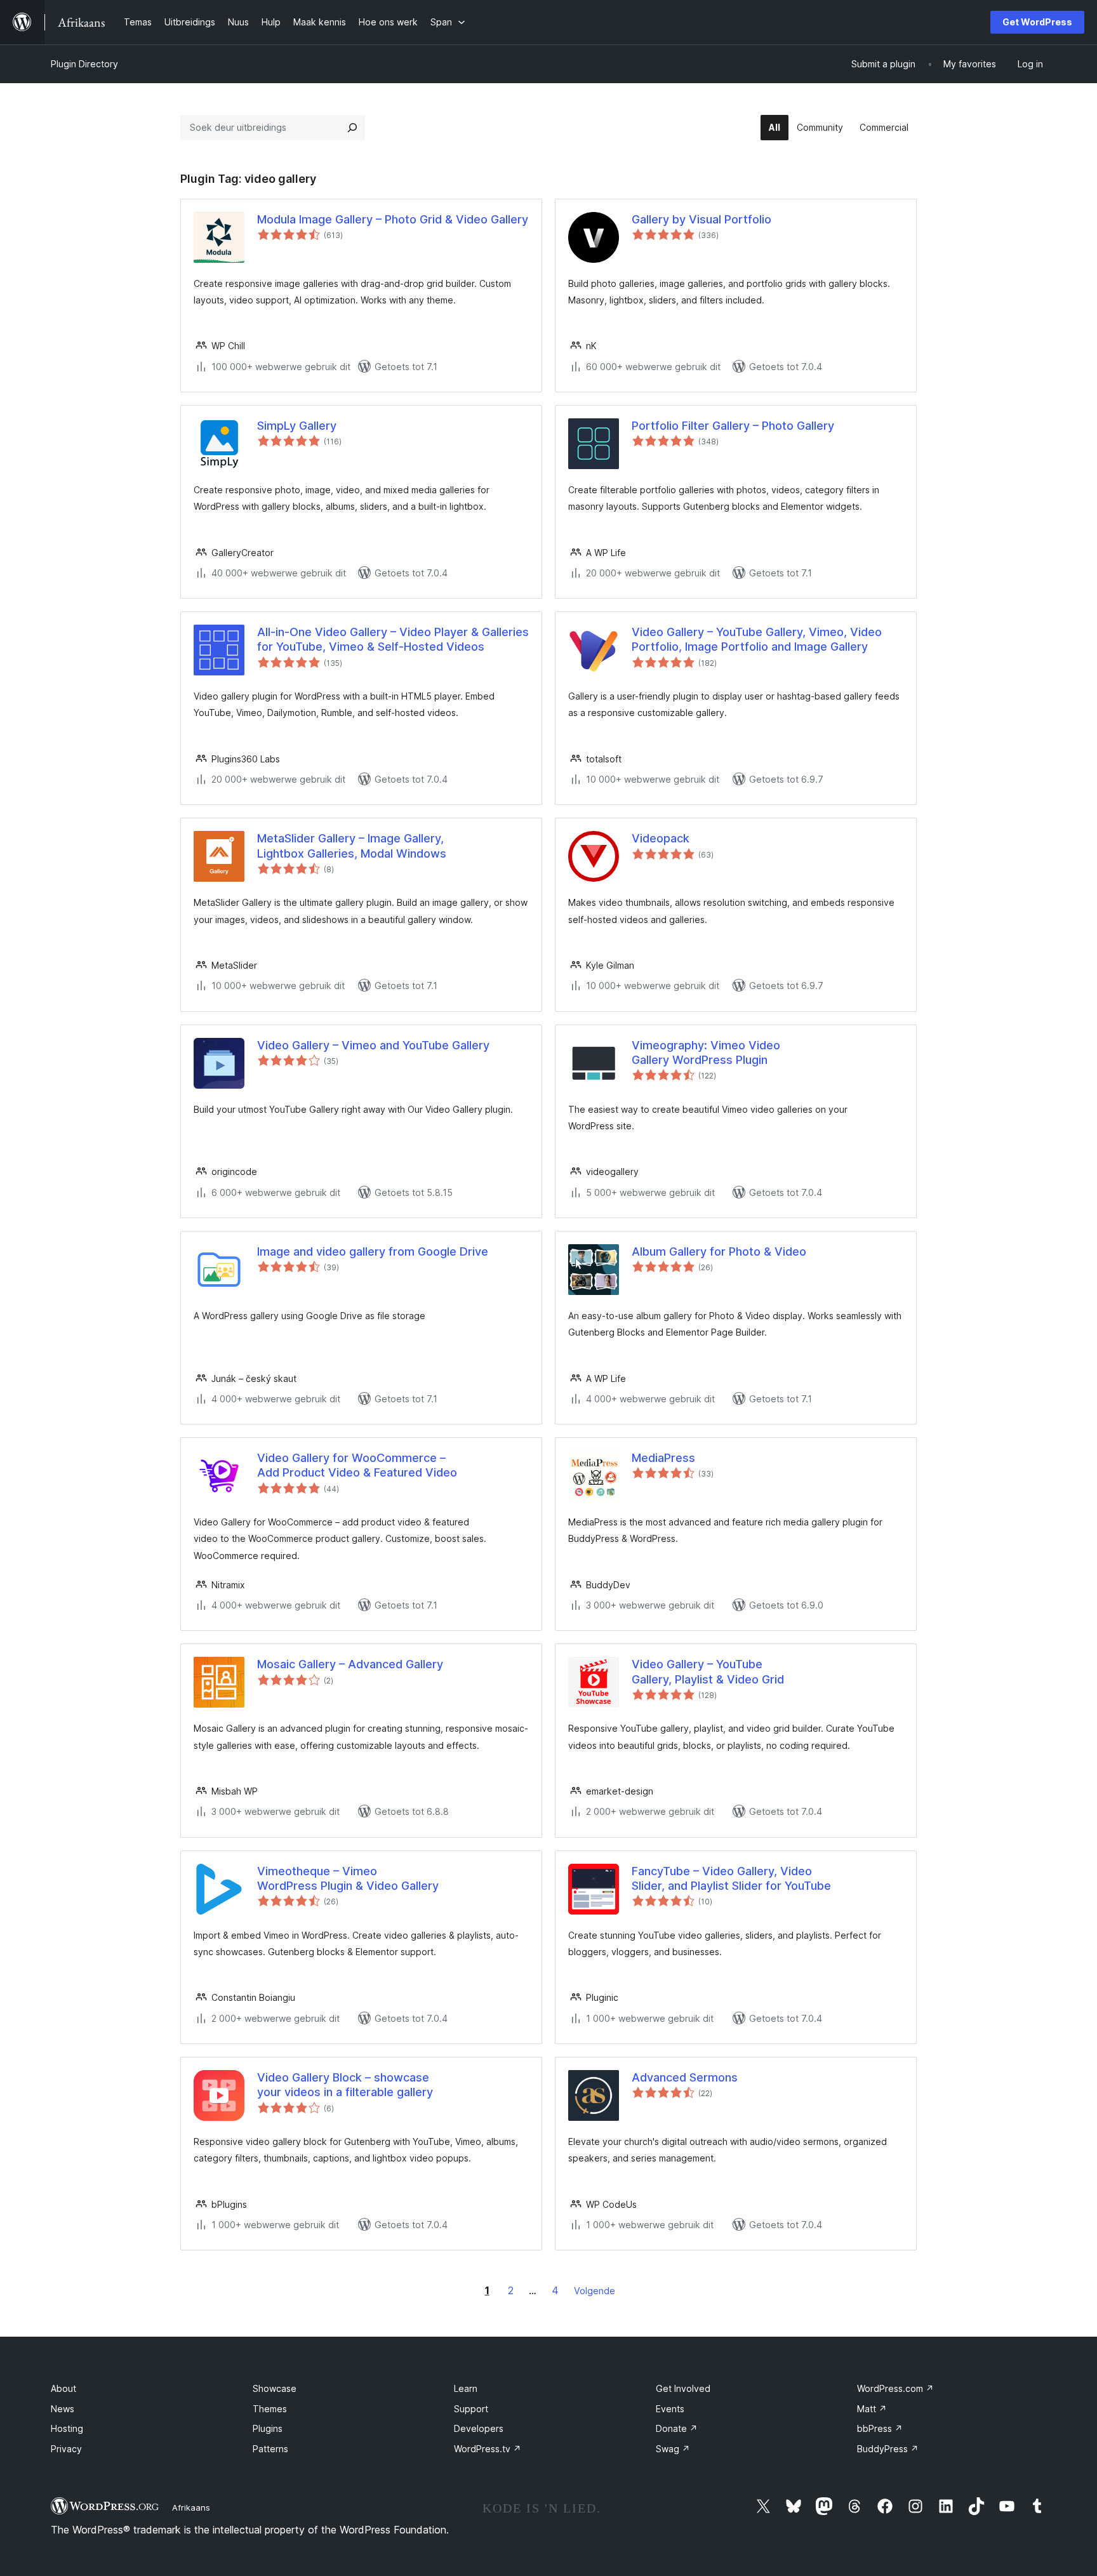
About (63, 2388)
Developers (479, 2428)
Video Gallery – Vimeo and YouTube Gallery (373, 1045)
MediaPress (663, 1458)
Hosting (67, 2428)
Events (670, 2409)
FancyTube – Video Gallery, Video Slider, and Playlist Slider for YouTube (731, 1878)
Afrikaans (191, 2507)
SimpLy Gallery (297, 426)
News (63, 2409)
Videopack (661, 838)
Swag (673, 2449)
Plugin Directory (84, 64)
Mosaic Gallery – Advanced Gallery (350, 1664)
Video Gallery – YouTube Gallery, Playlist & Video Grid (708, 1671)
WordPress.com (895, 2388)
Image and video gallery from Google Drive (373, 1251)
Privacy (66, 2449)
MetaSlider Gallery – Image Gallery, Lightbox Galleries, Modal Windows (352, 846)
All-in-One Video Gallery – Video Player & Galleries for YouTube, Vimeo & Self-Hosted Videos (393, 639)
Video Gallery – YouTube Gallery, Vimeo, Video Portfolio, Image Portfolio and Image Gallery (757, 639)
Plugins (268, 2428)
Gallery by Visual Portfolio (701, 219)
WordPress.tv (488, 2449)
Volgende (595, 2291)
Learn (466, 2388)
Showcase (275, 2388)
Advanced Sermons (685, 2077)
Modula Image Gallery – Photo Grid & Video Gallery (393, 219)
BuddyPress (888, 2449)
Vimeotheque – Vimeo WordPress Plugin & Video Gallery (348, 1878)
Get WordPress (1037, 22)
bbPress (880, 2428)
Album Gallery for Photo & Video (719, 1251)
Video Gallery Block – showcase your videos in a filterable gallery (345, 2085)
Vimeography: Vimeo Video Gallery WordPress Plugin (706, 1052)
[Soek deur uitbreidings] (352, 128)
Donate (677, 2428)
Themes (270, 2409)
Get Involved (683, 2388)
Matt (872, 2409)
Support (471, 2409)
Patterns (270, 2449)
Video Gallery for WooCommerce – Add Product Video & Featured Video (357, 1465)
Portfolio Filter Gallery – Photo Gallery (733, 426)
